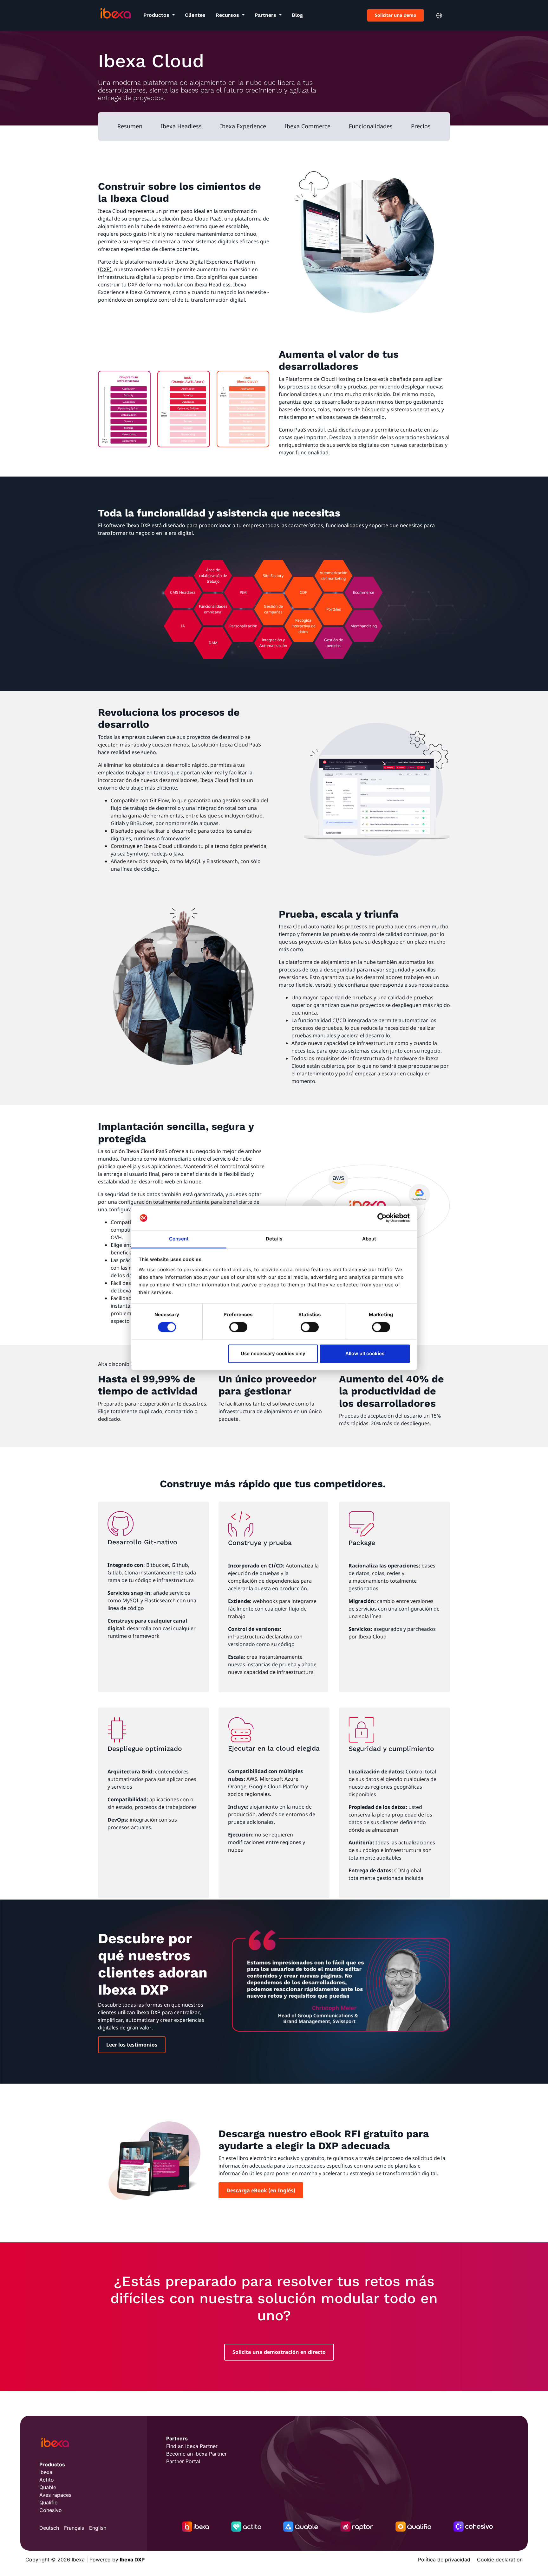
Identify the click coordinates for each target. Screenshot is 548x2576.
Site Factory (273, 576)
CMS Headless (183, 592)
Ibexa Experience (243, 126)
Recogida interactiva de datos (303, 626)
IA (183, 626)
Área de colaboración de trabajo (213, 576)
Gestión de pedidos (334, 643)
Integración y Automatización (273, 643)
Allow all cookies (365, 1353)
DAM (213, 643)
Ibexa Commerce (308, 126)
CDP (303, 592)
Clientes (195, 15)
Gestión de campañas (273, 609)
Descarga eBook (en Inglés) (261, 2190)
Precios (421, 126)
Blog (297, 15)
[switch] (238, 1327)
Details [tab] (274, 1239)
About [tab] (369, 1239)
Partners (266, 15)
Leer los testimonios (132, 2045)
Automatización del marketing (333, 576)
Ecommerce (364, 592)
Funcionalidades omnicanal (213, 609)
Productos (157, 15)
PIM (243, 592)
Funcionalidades (371, 126)
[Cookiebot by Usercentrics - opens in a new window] (382, 1218)
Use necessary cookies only (273, 1353)
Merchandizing (364, 626)
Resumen (130, 126)
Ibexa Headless (181, 126)
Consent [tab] (179, 1239)
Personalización (243, 626)
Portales (334, 609)
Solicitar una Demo (396, 15)
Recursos (228, 15)
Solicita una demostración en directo (279, 2352)
